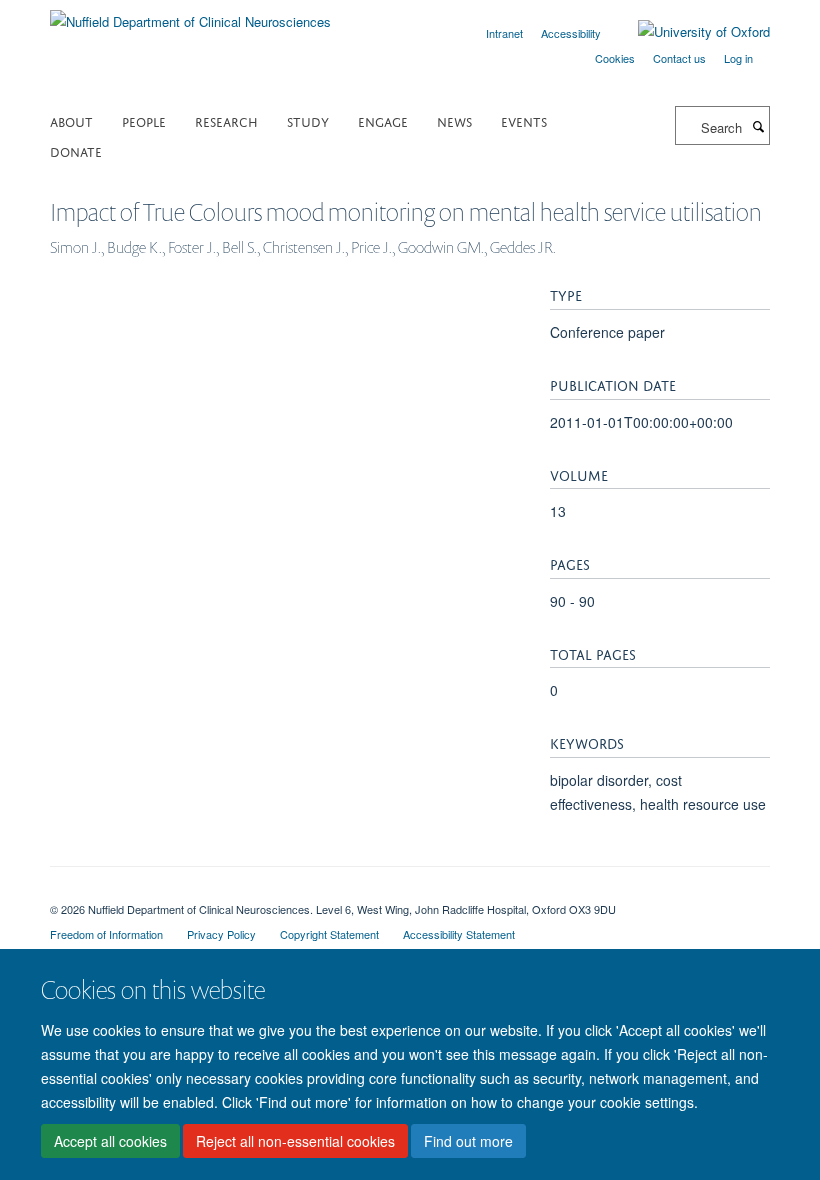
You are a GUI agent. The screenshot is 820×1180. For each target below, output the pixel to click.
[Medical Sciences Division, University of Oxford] (410, 892)
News (454, 120)
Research (226, 120)
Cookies (615, 58)
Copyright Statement (329, 934)
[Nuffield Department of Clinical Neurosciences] (190, 14)
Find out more (468, 1141)
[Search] (758, 126)
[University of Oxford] (689, 32)
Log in (738, 58)
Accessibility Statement (459, 934)
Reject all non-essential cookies (295, 1141)
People (144, 120)
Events (524, 120)
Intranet (504, 33)
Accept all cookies (110, 1141)
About (71, 120)
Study (308, 120)
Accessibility (571, 33)
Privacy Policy (221, 934)
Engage (383, 120)
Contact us (679, 58)
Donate (76, 150)
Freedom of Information (106, 934)
